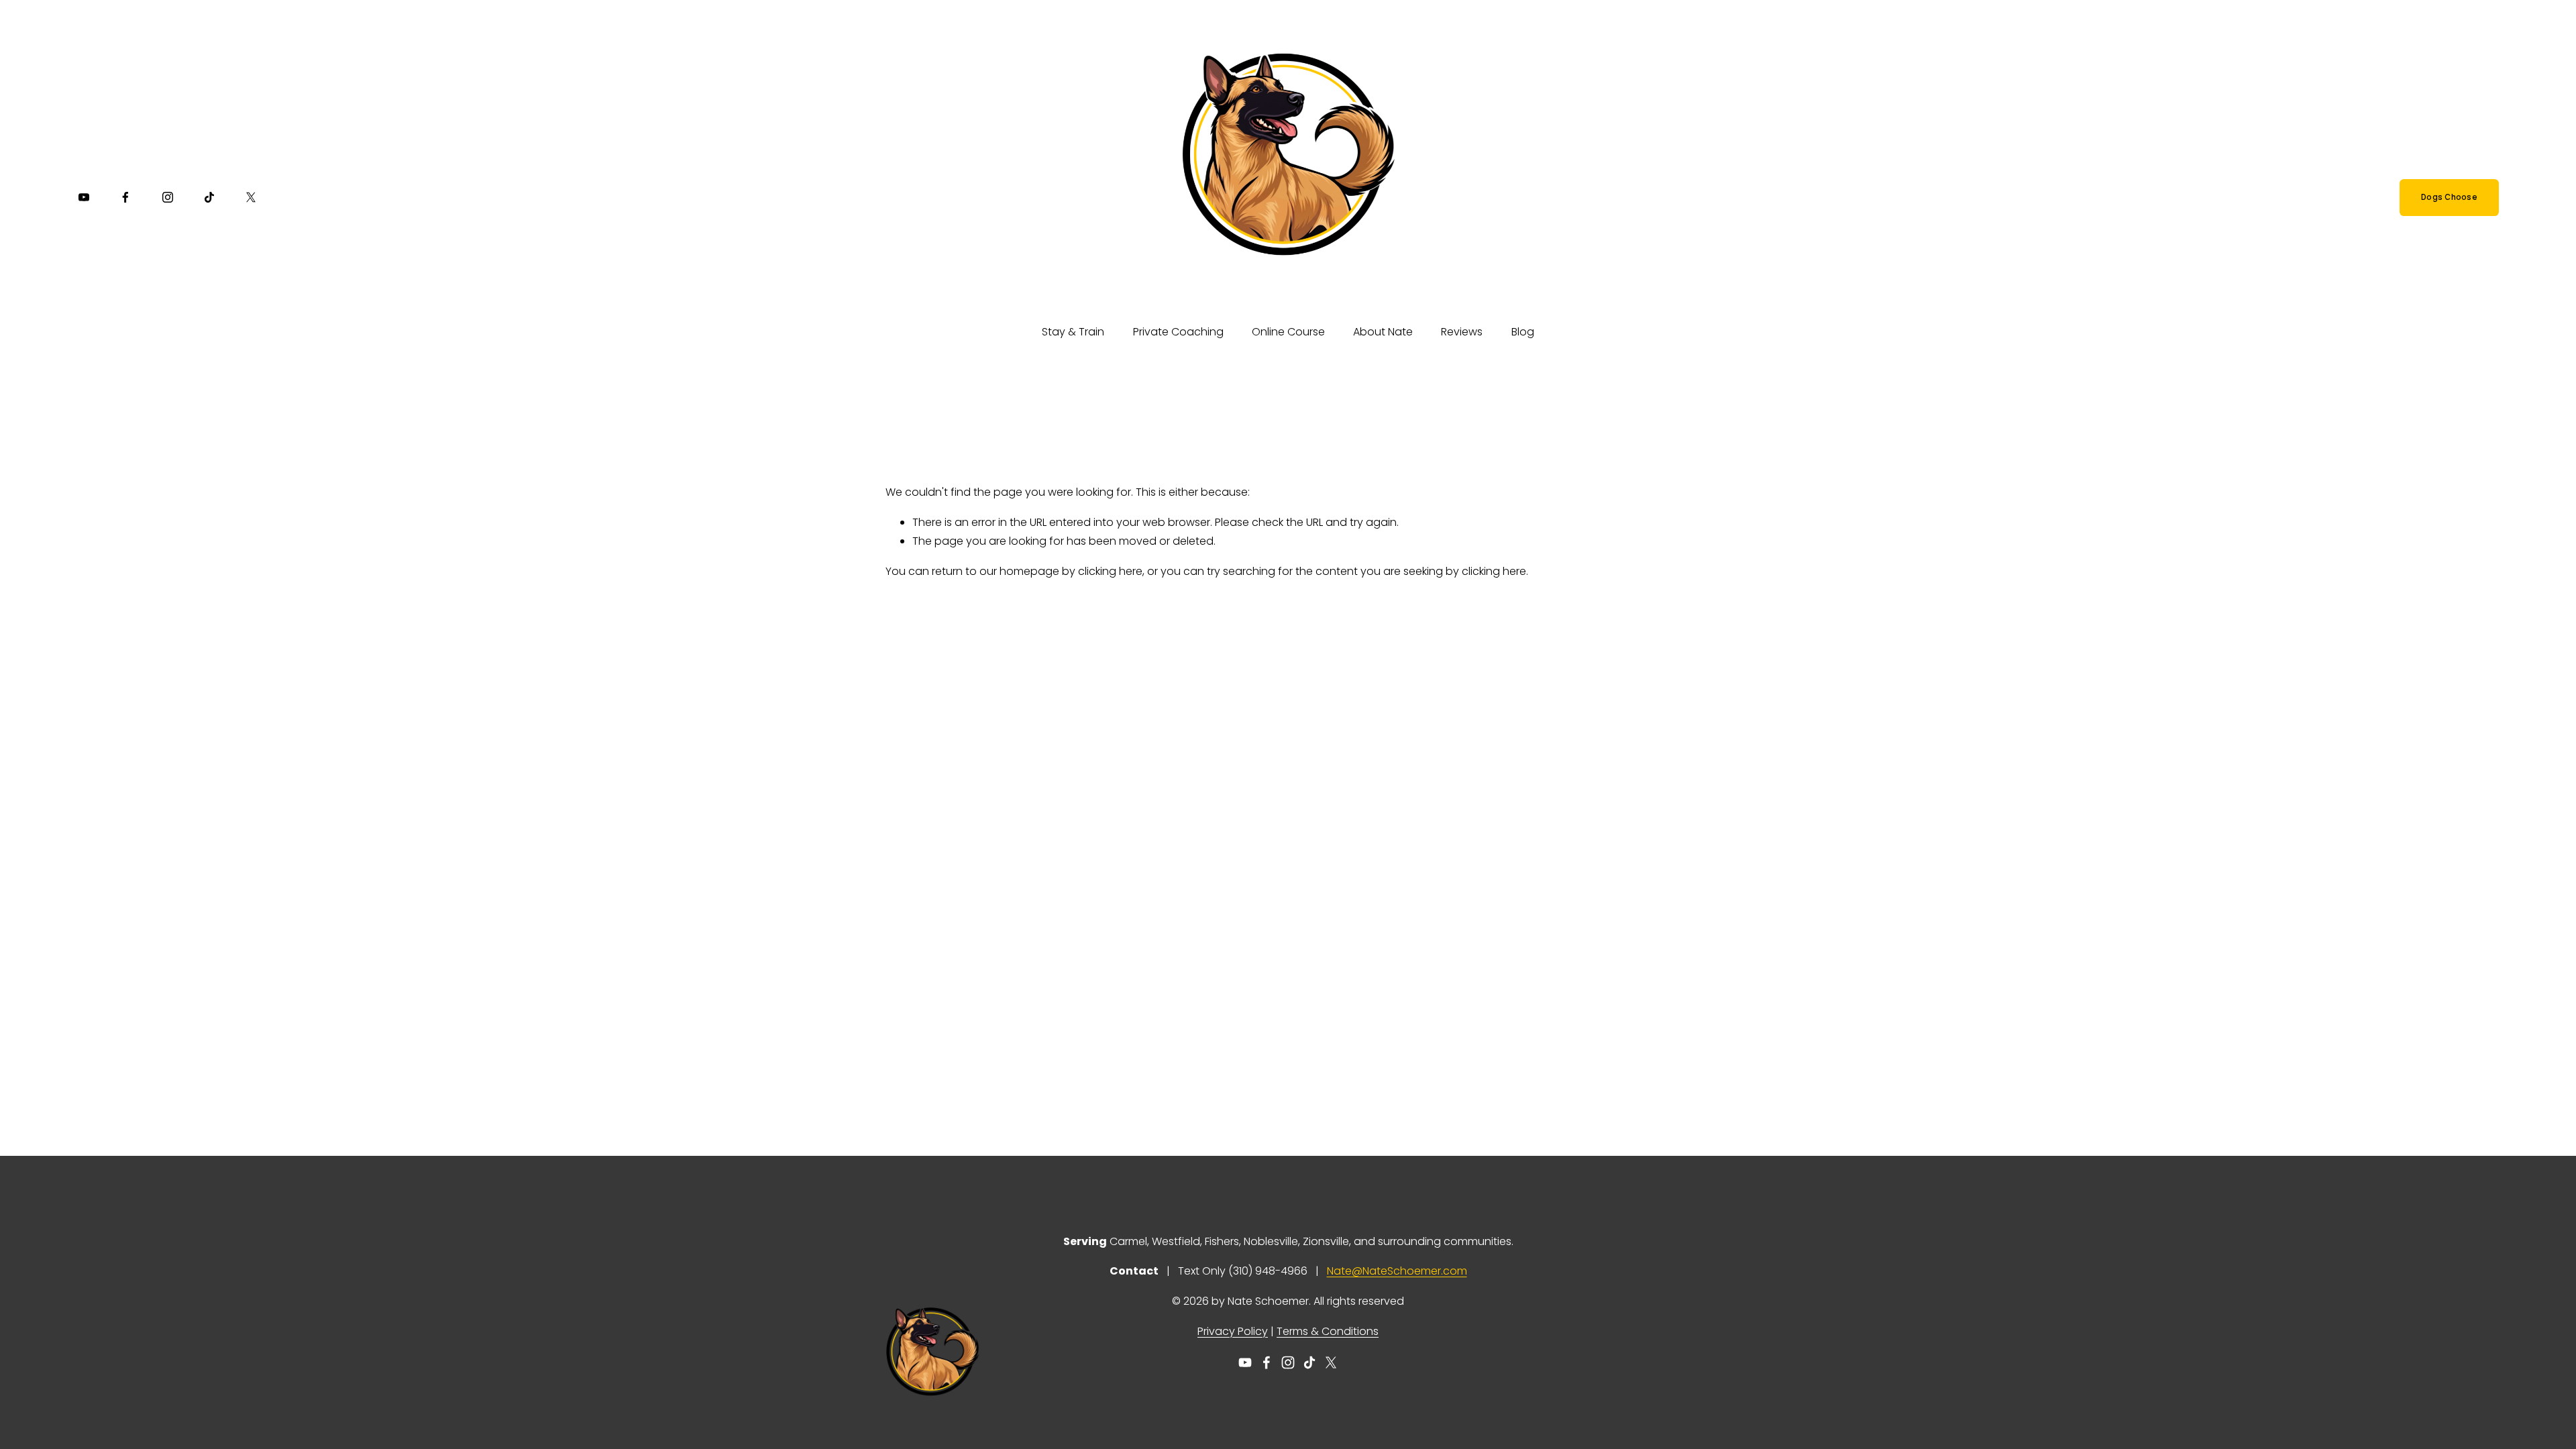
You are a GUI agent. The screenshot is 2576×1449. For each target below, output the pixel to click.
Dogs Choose (2449, 197)
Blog (1523, 332)
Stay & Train (1073, 332)
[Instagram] (168, 197)
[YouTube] (84, 197)
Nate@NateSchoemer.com (1397, 1271)
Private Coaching (1178, 332)
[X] (251, 197)
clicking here (1110, 571)
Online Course (1288, 332)
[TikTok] (209, 197)
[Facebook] (125, 197)
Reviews (1462, 332)
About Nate (1383, 332)
